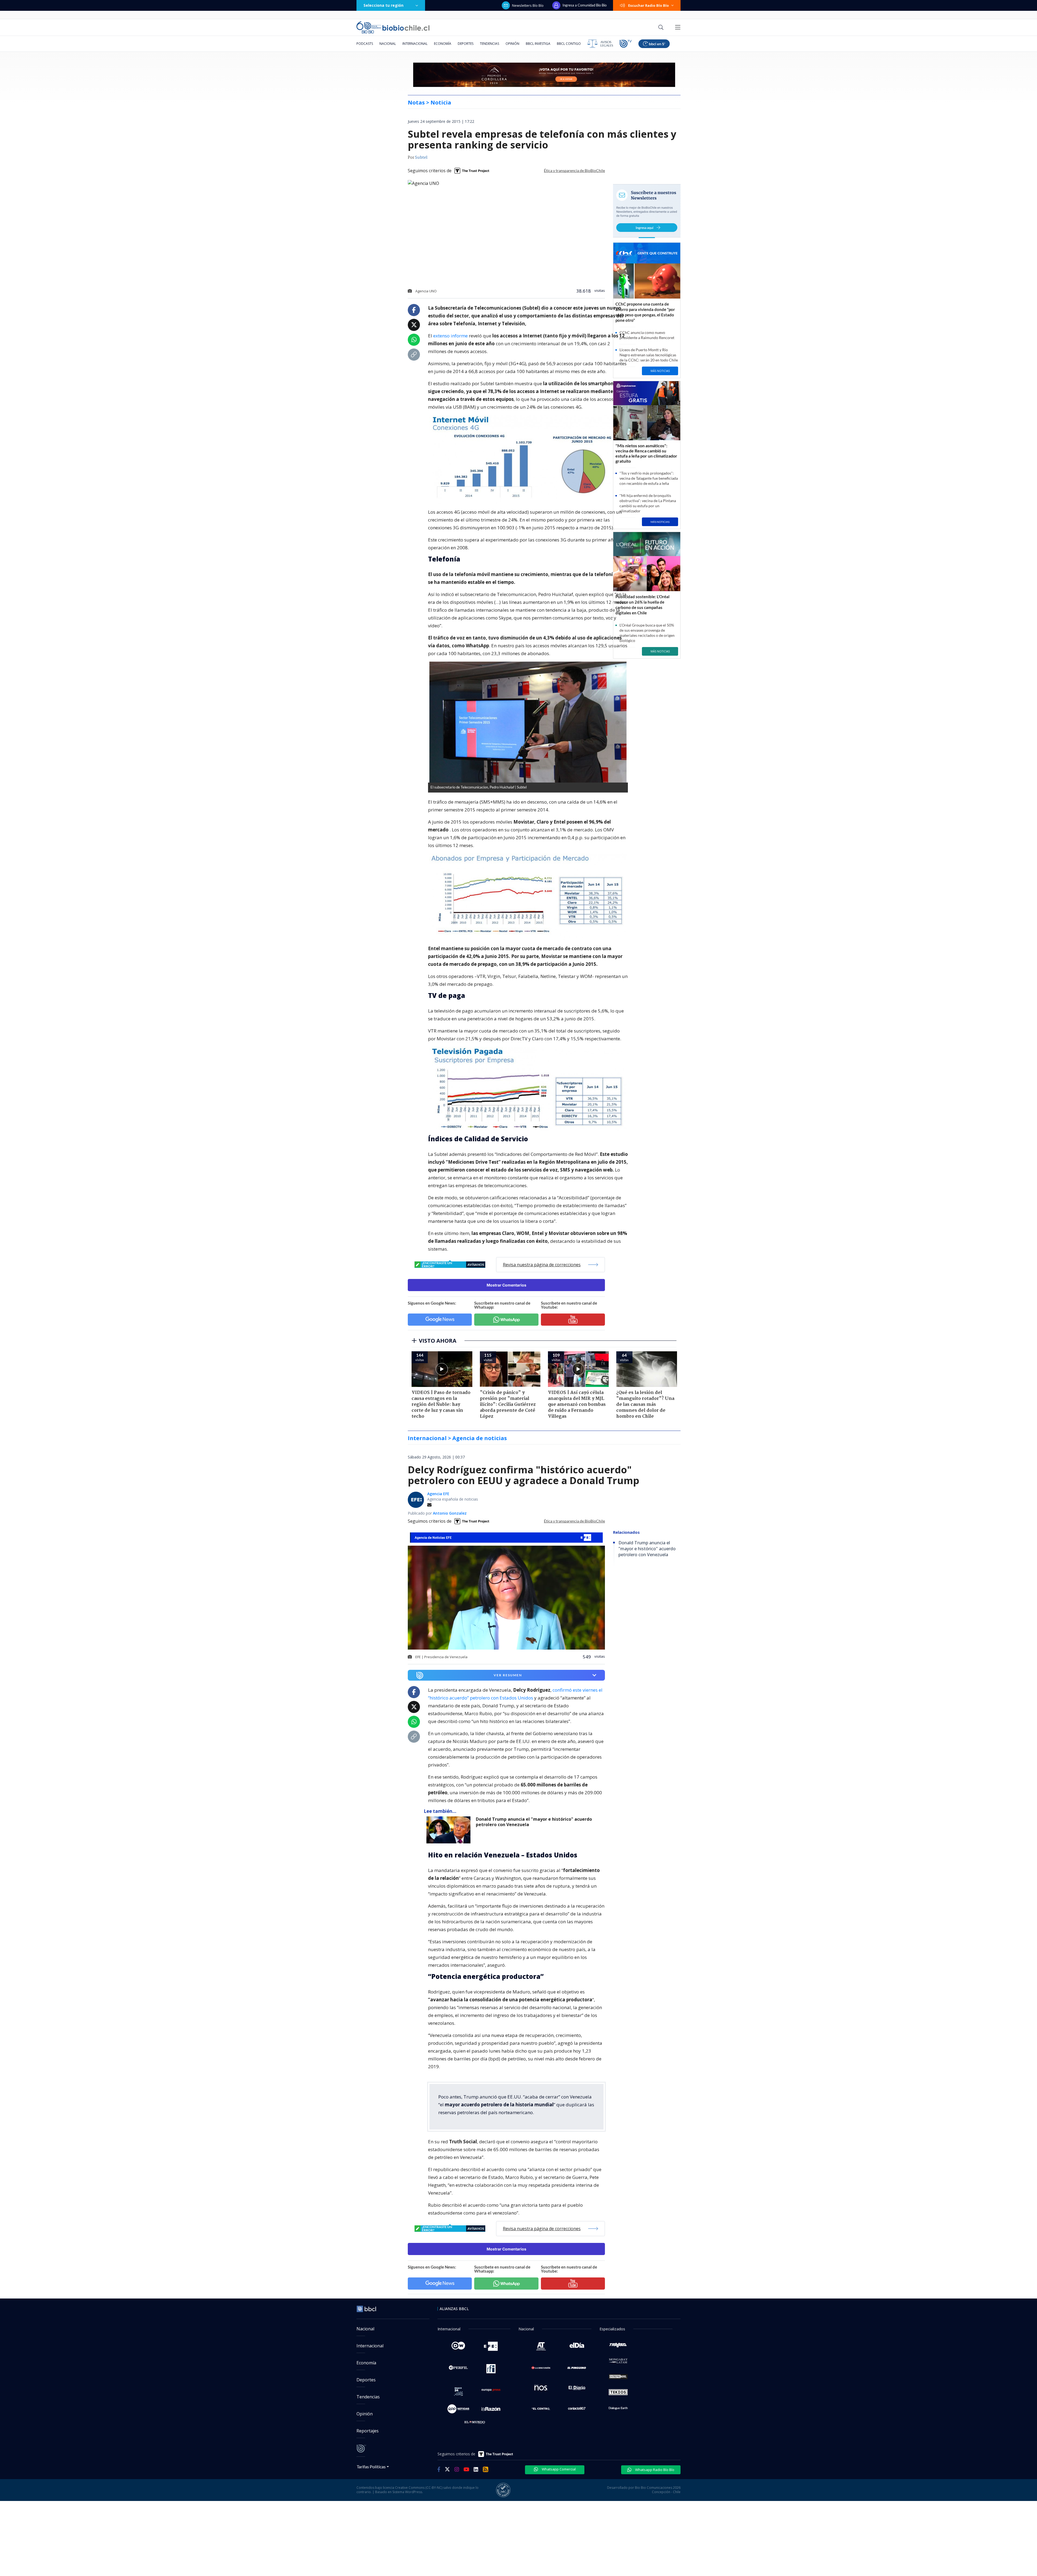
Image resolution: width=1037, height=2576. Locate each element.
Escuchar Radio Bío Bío (649, 5)
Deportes (466, 44)
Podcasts (365, 44)
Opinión (512, 44)
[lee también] (450, 1830)
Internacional (415, 44)
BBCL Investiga (538, 44)
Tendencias (489, 44)
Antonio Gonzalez (450, 1513)
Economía (443, 44)
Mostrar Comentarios (506, 1285)
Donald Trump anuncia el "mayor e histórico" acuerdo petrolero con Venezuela (534, 1822)
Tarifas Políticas (371, 2467)
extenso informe (450, 336)
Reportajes (368, 2431)
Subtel (421, 158)
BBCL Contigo (569, 44)
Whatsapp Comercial (558, 2469)
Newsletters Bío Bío (528, 5)
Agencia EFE (438, 1494)
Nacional (388, 44)
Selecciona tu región (383, 5)
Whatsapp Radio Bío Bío (654, 2470)
